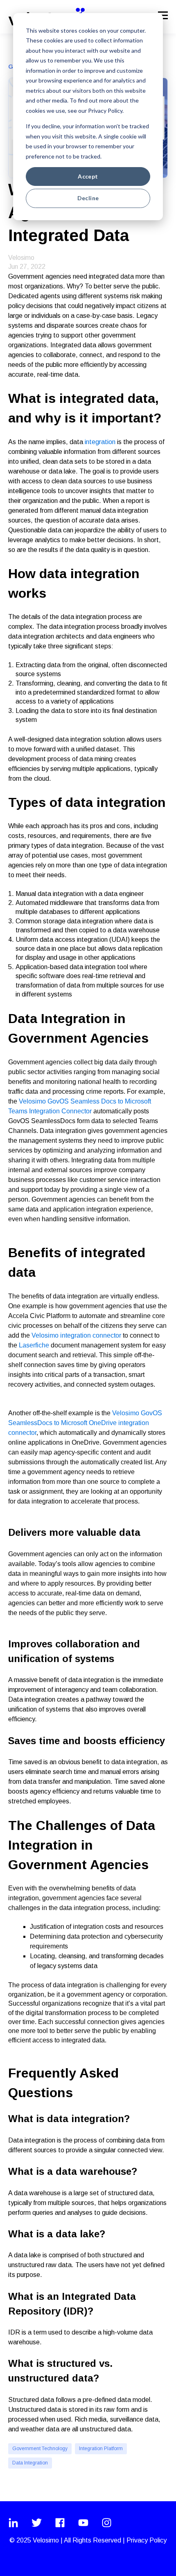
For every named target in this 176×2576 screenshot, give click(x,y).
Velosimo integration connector (76, 1335)
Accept (88, 176)
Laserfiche (33, 1345)
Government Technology (40, 2449)
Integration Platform (101, 2449)
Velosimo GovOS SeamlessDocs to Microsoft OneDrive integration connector (85, 1423)
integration (100, 442)
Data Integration (30, 2463)
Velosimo (21, 258)
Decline (88, 198)
